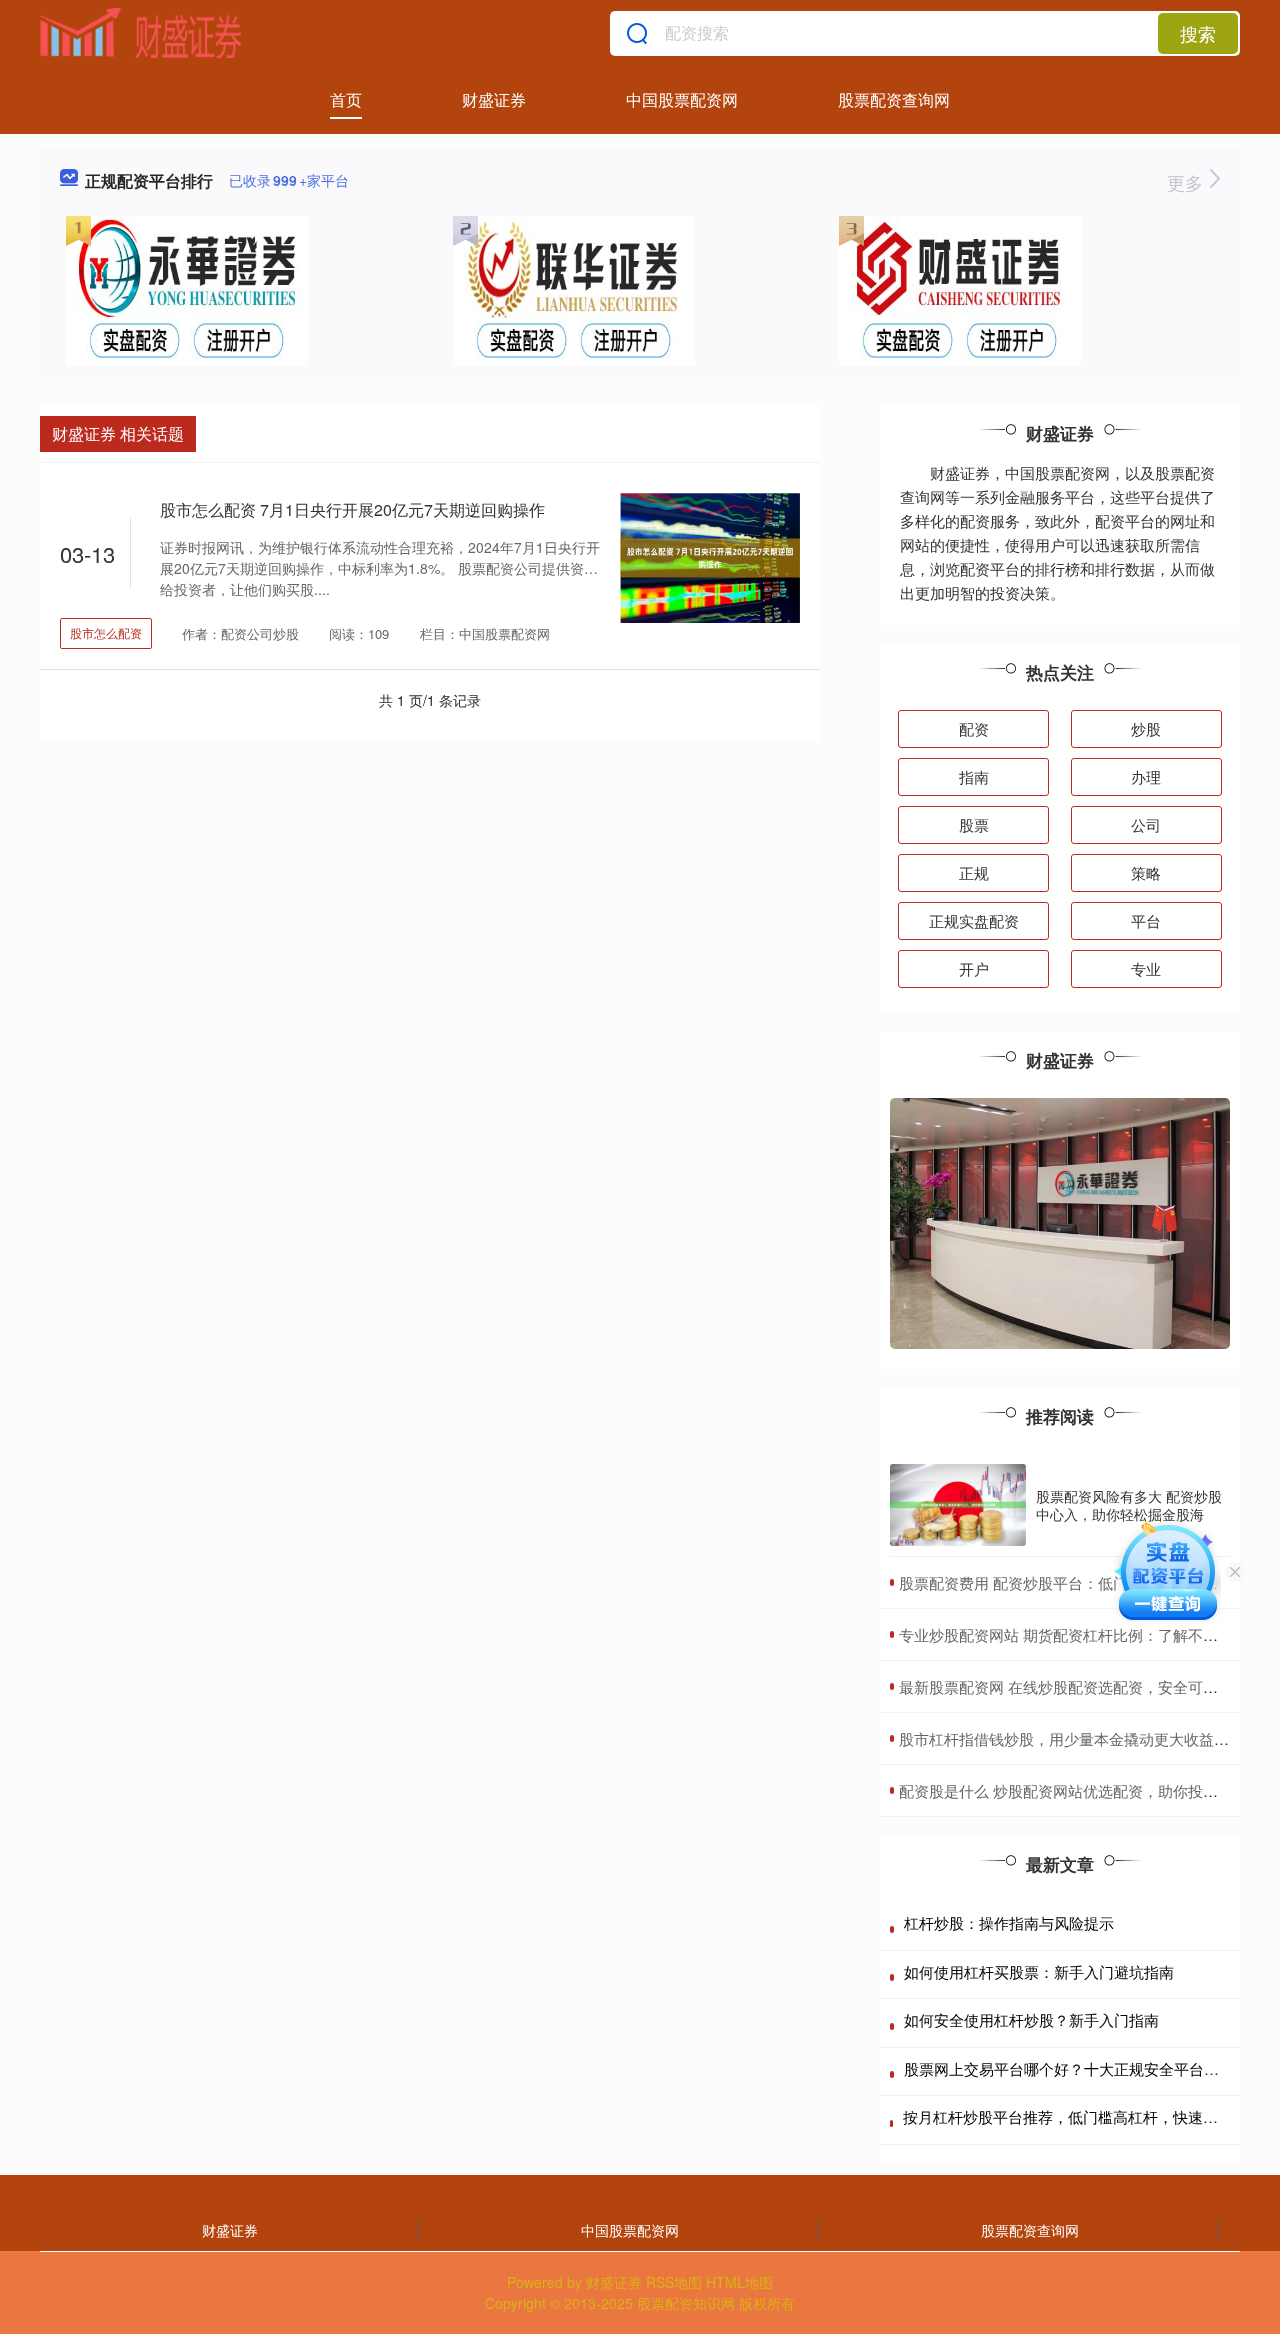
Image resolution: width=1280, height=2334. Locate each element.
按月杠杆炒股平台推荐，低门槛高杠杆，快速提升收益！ (1090, 2116)
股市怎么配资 (106, 632)
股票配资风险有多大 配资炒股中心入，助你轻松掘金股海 (1129, 1505)
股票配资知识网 (686, 2303)
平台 (1146, 920)
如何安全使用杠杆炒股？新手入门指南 (1031, 2019)
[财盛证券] (141, 33)
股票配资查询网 (894, 99)
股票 (974, 824)
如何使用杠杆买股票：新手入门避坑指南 (1039, 1971)
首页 (346, 99)
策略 (1146, 872)
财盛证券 (494, 99)
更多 (1187, 182)
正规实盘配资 (974, 920)
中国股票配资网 (682, 99)
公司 (1146, 824)
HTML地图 (739, 2282)
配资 (974, 728)
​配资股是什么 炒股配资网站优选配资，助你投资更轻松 (1081, 1790)
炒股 (1146, 728)
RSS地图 (674, 2282)
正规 (974, 872)
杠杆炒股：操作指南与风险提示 (1009, 1922)
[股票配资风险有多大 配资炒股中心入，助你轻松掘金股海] (958, 1505)
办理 (1146, 776)
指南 (974, 776)
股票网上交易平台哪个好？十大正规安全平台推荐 (1069, 2068)
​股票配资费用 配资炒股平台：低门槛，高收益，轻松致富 (1088, 1582)
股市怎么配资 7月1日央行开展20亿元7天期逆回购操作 (352, 509)
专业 (1146, 968)
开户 (974, 968)
